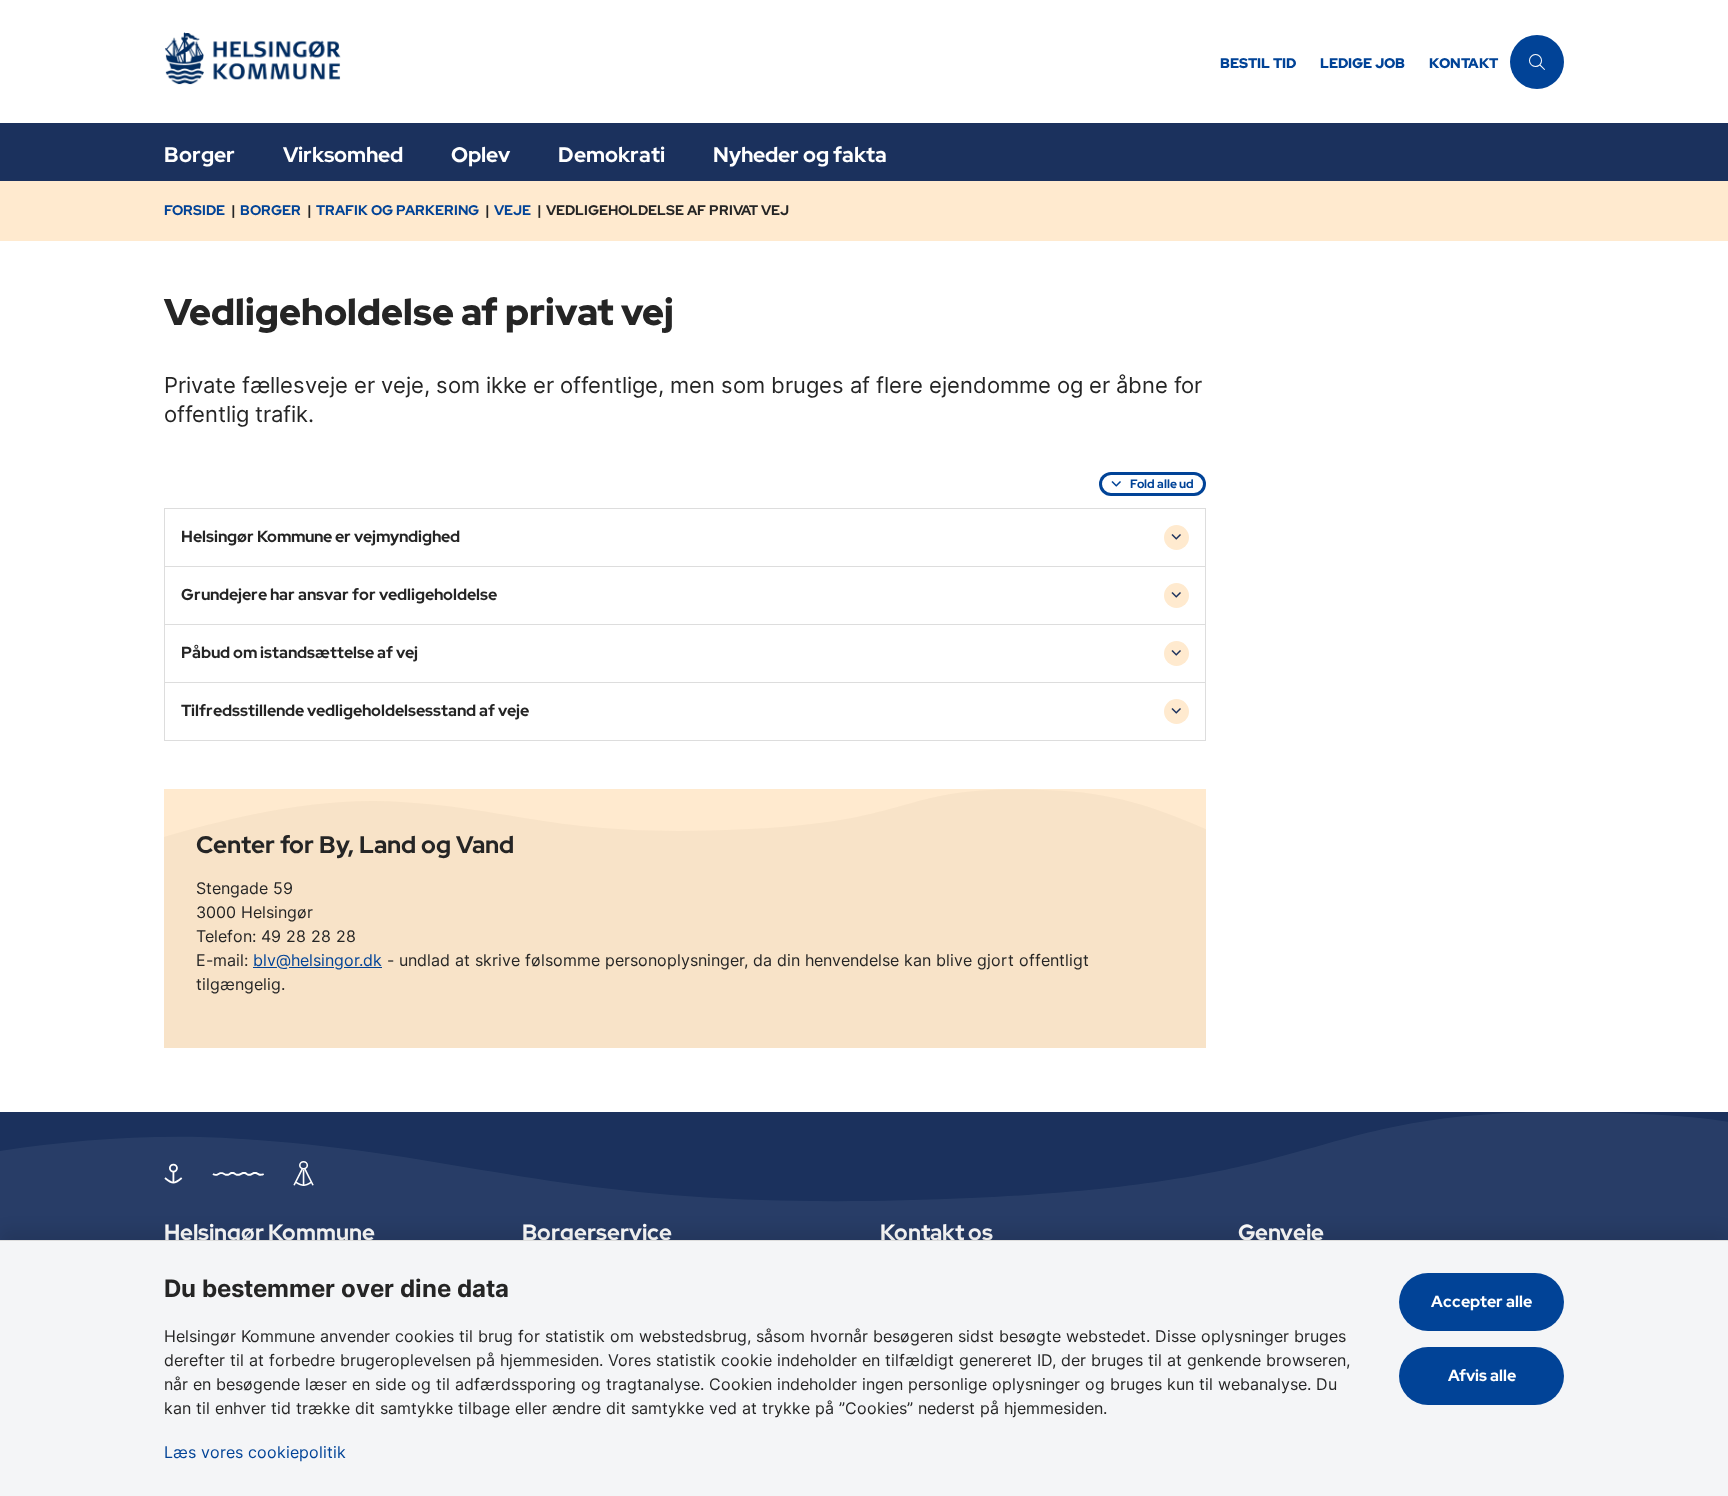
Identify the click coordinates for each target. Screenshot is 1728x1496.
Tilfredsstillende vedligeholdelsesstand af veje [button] (355, 710)
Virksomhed (343, 154)
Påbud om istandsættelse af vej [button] (299, 652)
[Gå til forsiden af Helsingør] (686, 61)
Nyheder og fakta (800, 154)
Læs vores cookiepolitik (255, 1452)
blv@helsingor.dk (317, 960)
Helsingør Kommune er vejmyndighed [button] (320, 536)
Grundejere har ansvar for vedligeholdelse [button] (339, 594)
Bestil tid (1258, 63)
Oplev (480, 154)
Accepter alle (1481, 1301)
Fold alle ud (1162, 484)
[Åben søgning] (1537, 62)
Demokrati (611, 154)
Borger (199, 154)
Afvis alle (1482, 1375)
